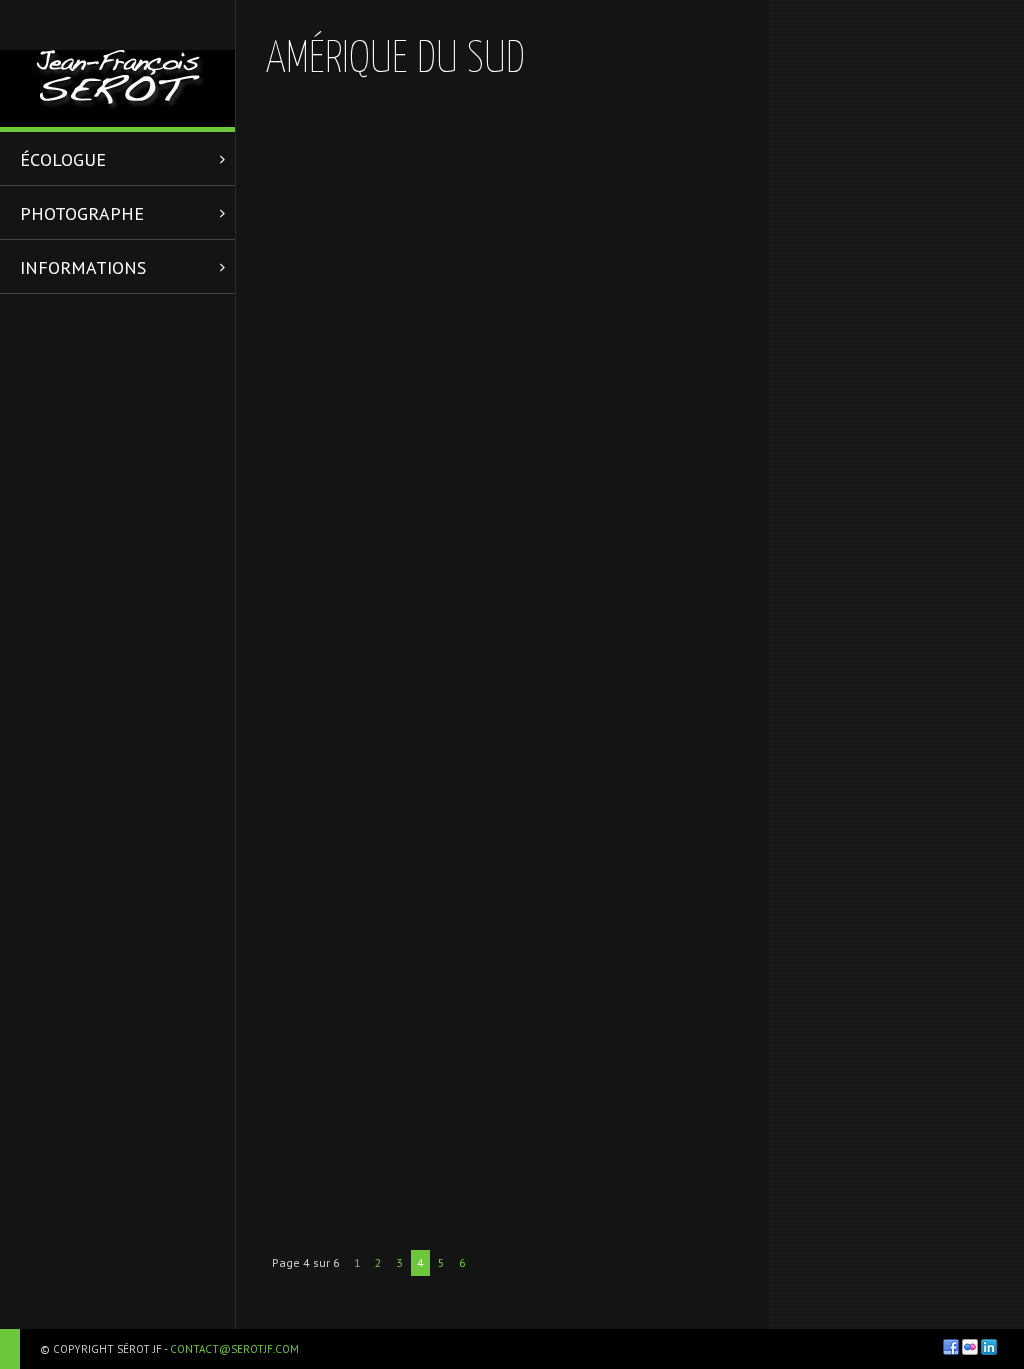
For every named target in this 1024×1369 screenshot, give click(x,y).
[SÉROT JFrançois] (117, 63)
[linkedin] (989, 1347)
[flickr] (970, 1347)
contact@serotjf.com (234, 1349)
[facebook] (951, 1347)
